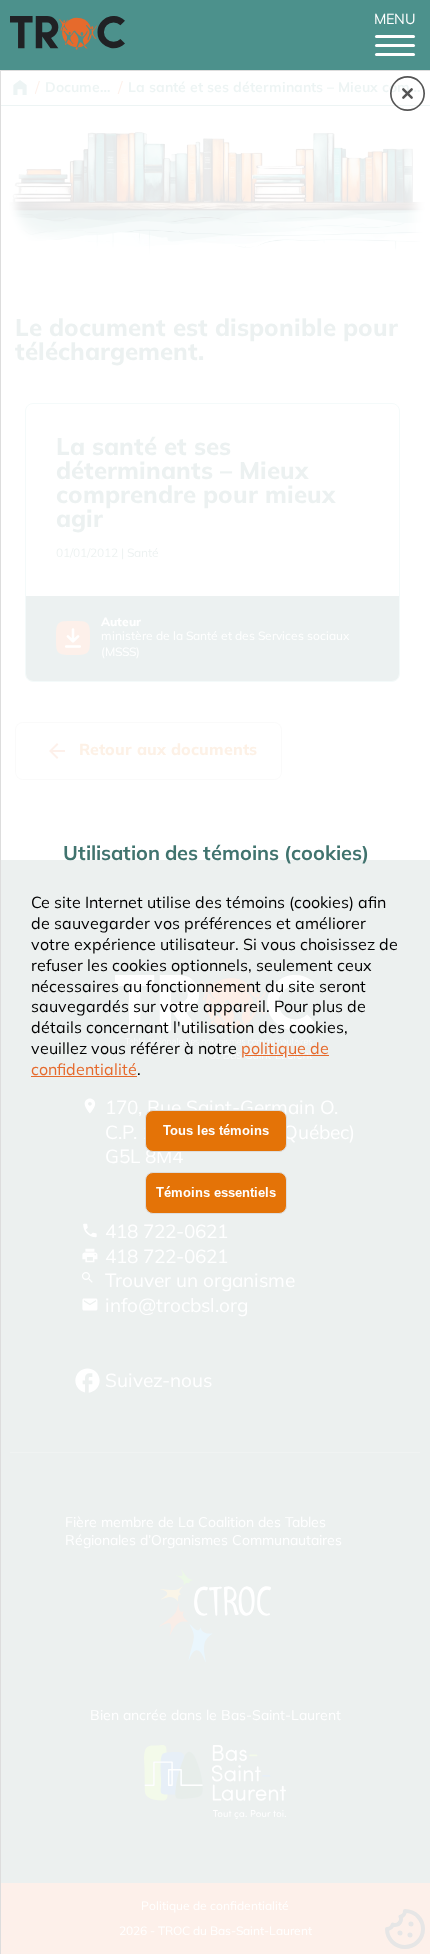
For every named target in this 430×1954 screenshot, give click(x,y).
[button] (407, 95)
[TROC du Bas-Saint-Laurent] (72, 44)
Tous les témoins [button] (216, 1130)
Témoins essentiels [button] (216, 1192)
